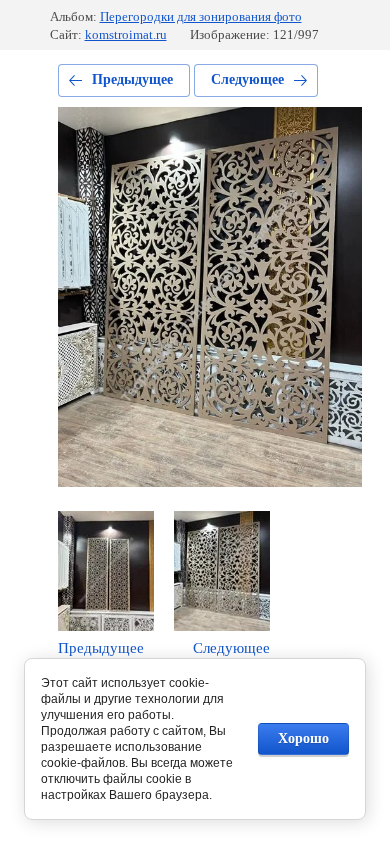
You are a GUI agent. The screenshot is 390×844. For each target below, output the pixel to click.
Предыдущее (132, 79)
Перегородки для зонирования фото (201, 16)
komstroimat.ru (126, 34)
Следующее (247, 79)
